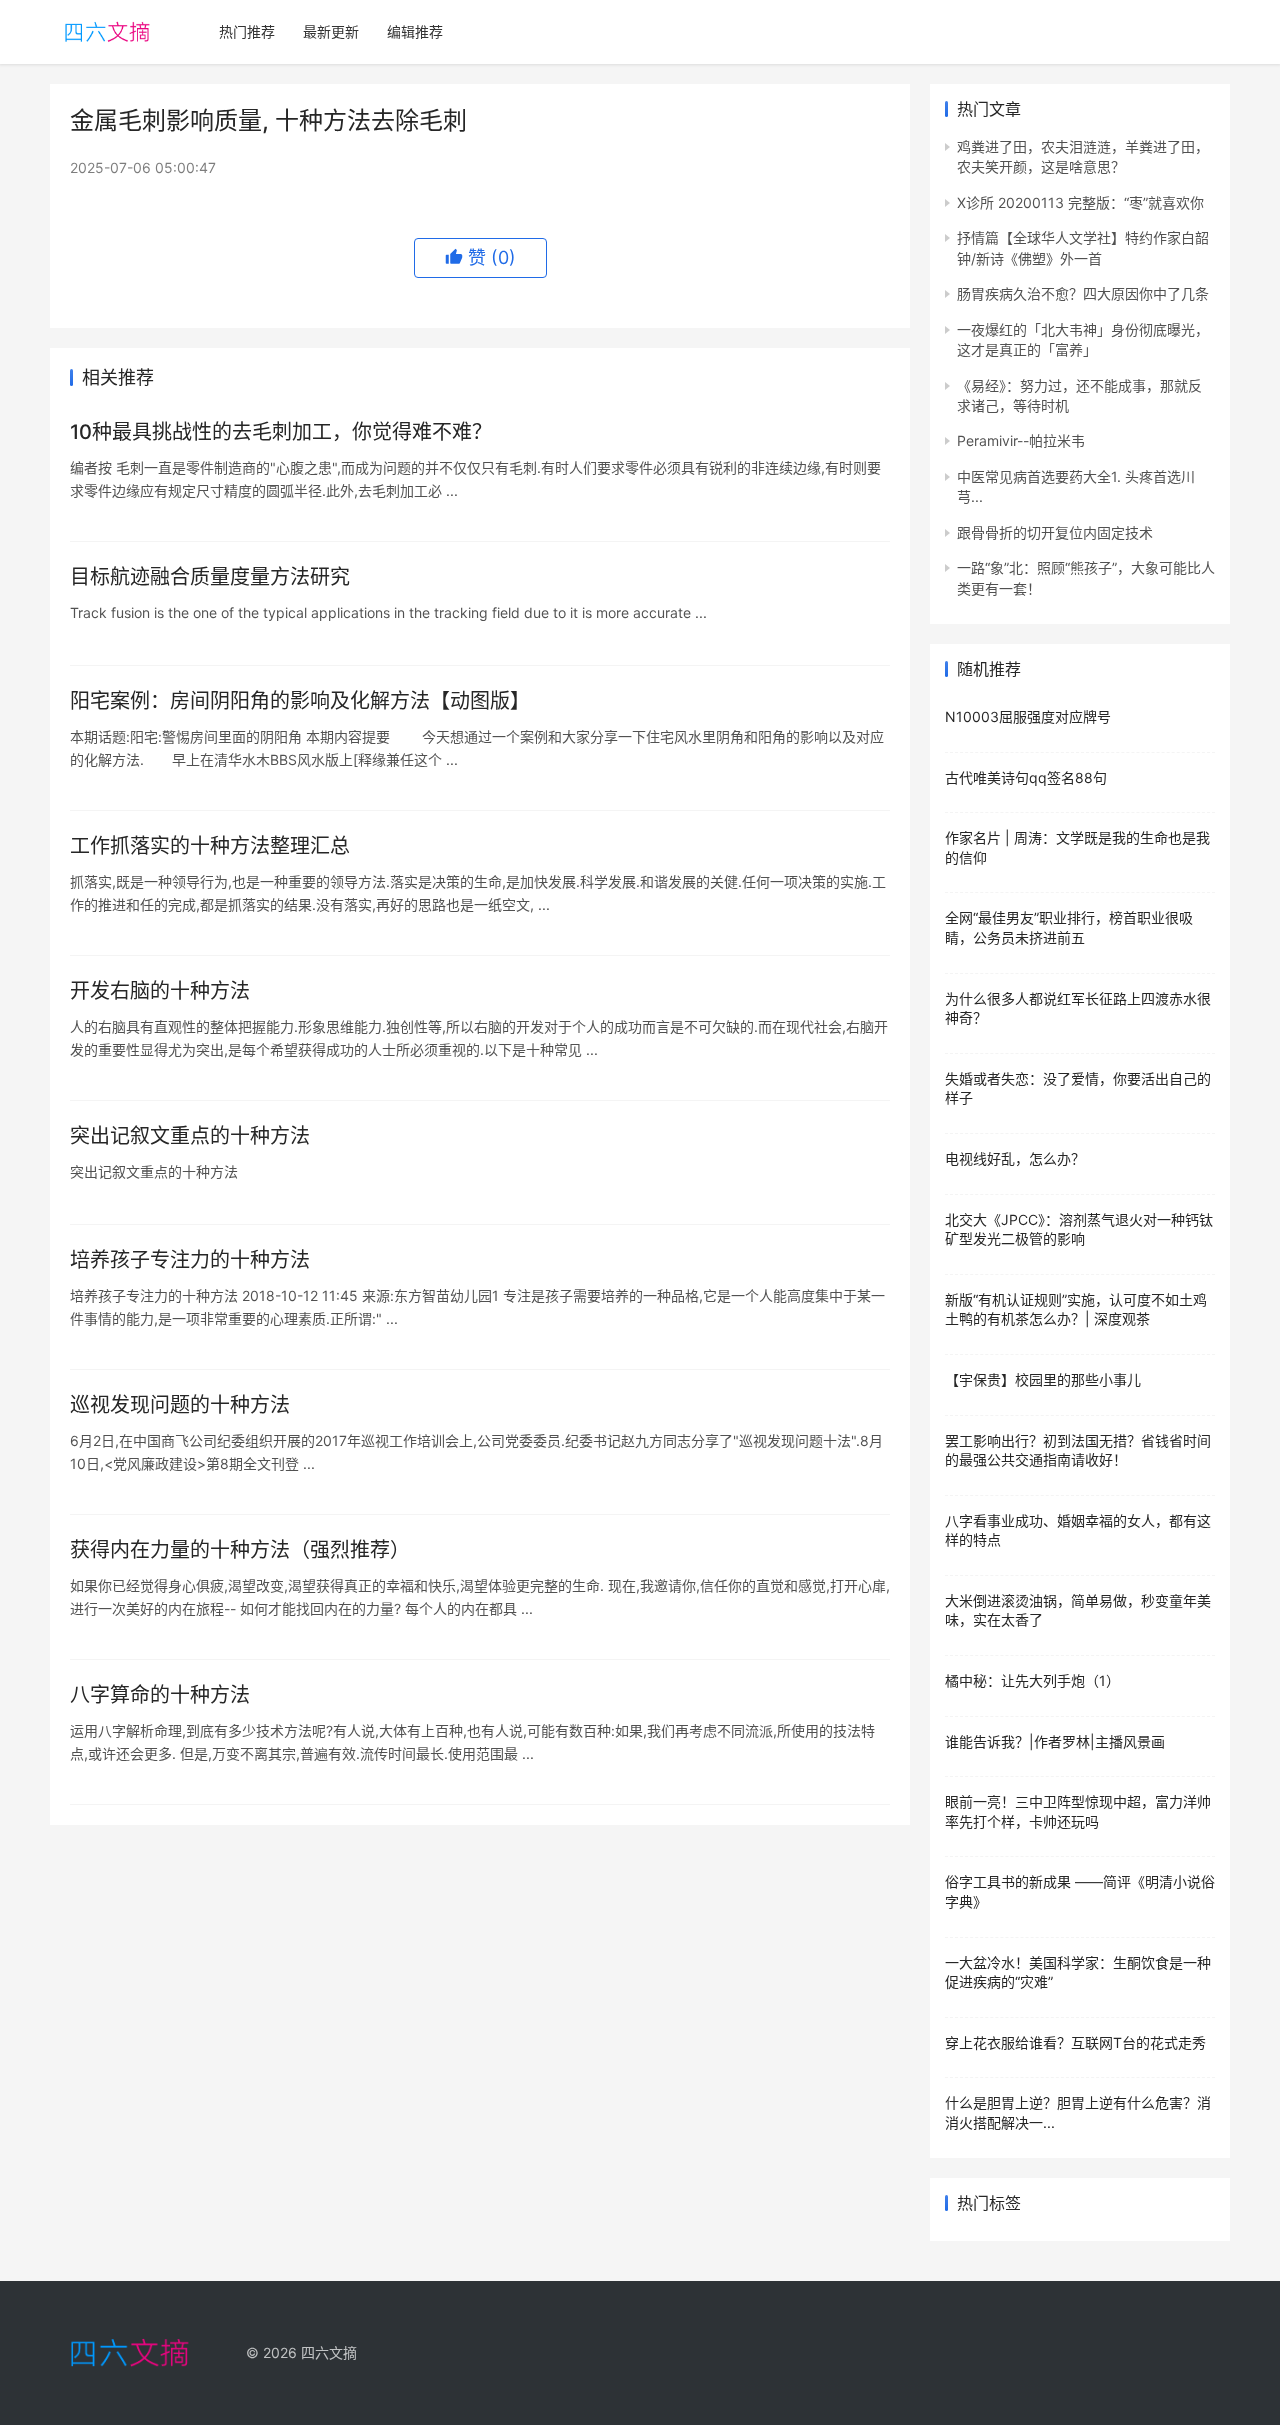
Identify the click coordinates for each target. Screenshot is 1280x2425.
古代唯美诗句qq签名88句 (1026, 777)
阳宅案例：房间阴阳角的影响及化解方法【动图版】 (300, 701)
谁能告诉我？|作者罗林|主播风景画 (1055, 1741)
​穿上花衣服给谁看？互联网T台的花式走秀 (1075, 2042)
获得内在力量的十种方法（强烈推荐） (240, 1550)
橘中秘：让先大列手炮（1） (1032, 1680)
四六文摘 (329, 2352)
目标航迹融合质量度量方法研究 (210, 577)
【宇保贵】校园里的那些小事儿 (1043, 1379)
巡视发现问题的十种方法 (180, 1405)
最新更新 (331, 31)
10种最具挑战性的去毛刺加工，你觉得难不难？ (281, 432)
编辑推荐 (415, 31)
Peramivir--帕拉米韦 (1021, 440)
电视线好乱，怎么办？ (1015, 1158)
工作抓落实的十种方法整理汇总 (210, 846)
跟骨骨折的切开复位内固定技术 (1055, 532)
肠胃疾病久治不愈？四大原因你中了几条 (1083, 293)
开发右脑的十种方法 (160, 991)
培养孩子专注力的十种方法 (190, 1260)
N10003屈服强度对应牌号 (1028, 716)
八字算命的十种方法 (160, 1695)
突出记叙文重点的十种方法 (190, 1136)
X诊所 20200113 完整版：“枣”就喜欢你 (1080, 202)
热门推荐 (247, 31)
